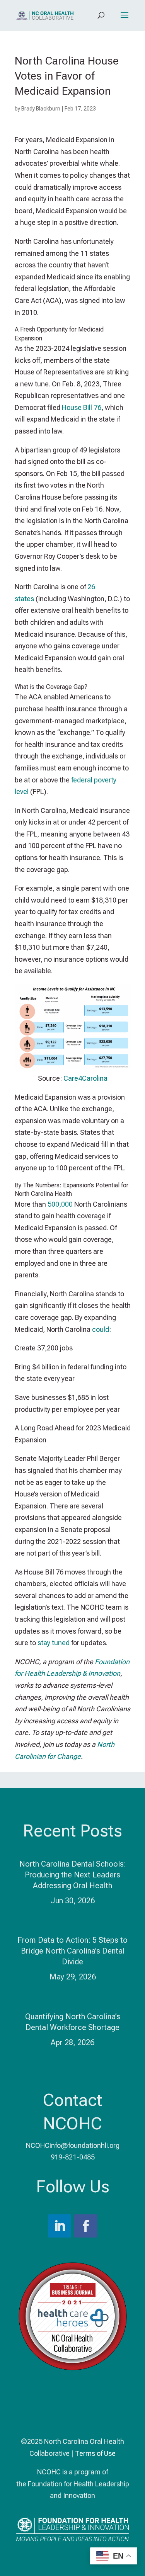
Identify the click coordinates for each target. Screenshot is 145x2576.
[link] (45, 15)
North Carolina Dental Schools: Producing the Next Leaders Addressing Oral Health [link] (73, 1875)
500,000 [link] (60, 1204)
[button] (125, 20)
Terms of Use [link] (95, 2453)
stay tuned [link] (54, 1643)
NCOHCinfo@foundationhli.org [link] (73, 2145)
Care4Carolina (85, 1078)
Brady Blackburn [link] (41, 109)
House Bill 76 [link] (82, 407)
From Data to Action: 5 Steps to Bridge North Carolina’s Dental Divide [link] (72, 1951)
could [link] (101, 1329)
